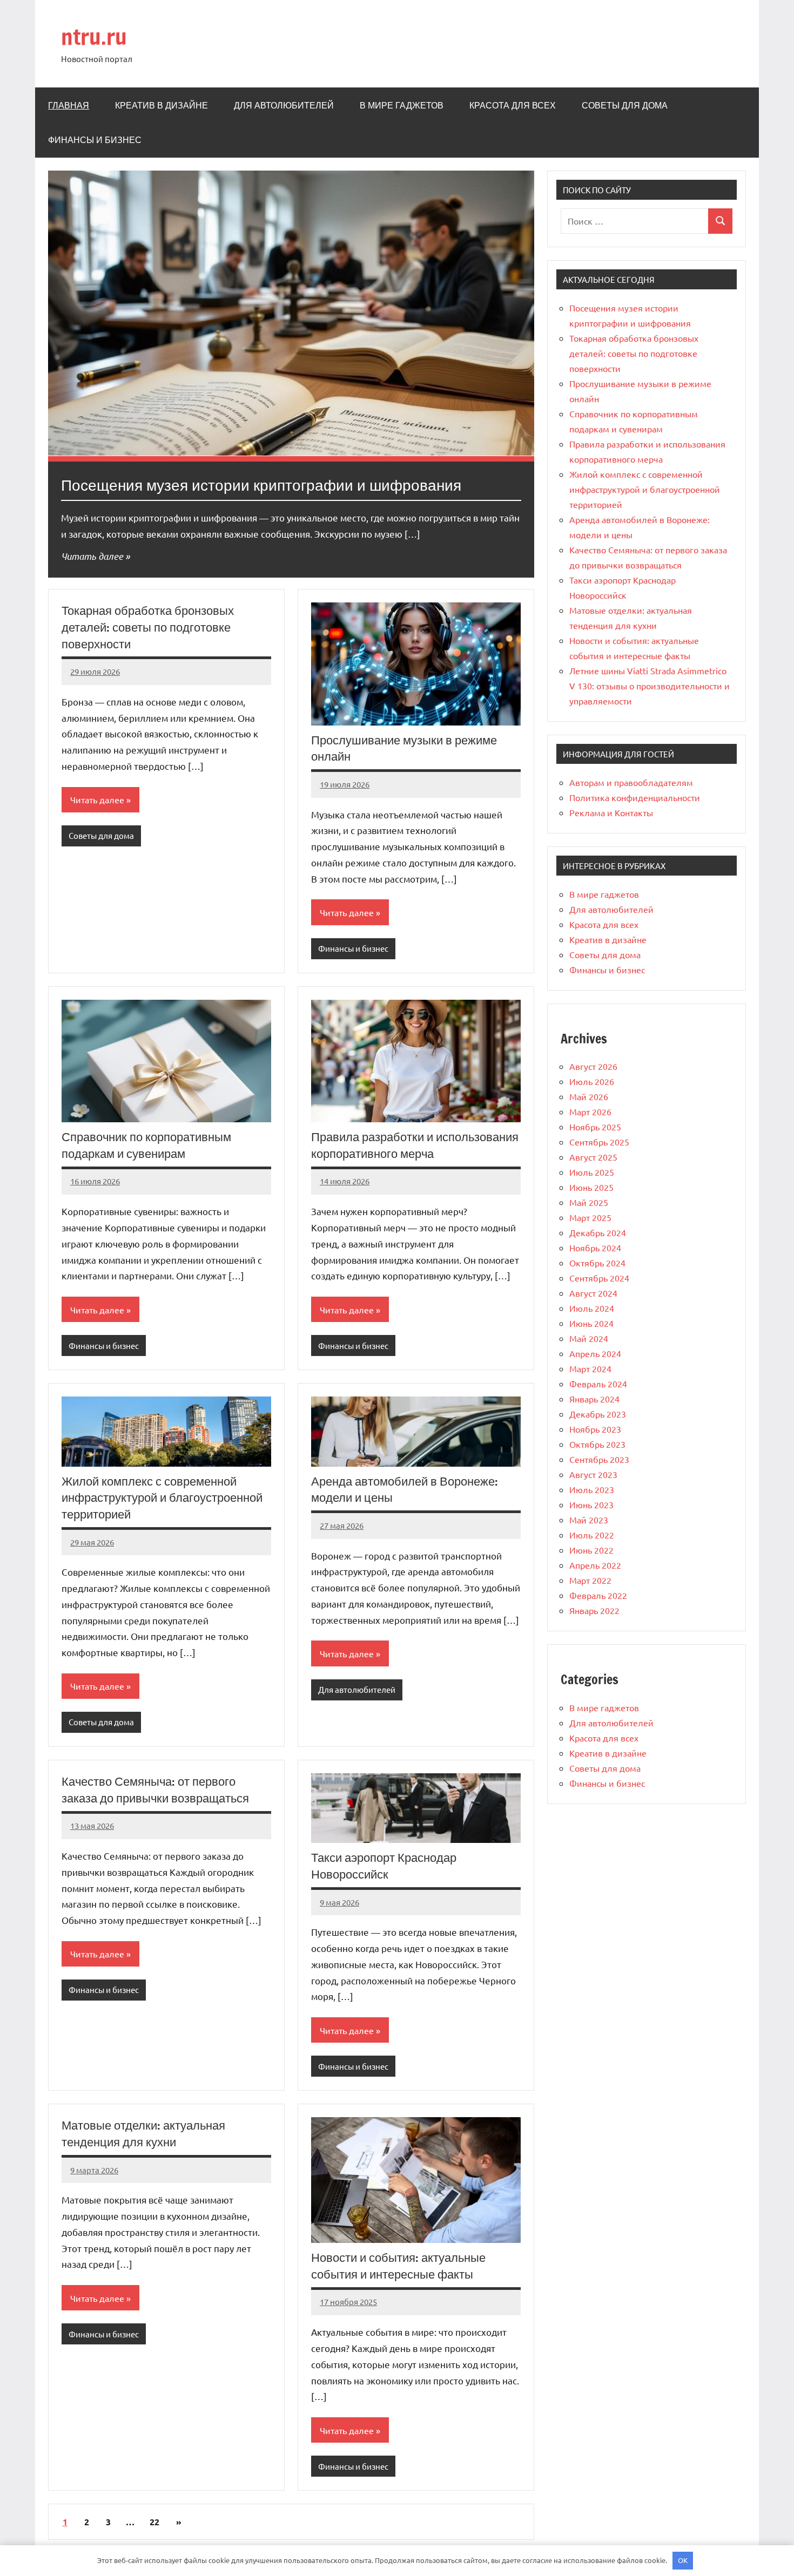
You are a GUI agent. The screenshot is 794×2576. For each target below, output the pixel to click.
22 (154, 2522)
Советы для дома (625, 105)
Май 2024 (589, 1338)
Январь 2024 (594, 1399)
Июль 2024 (592, 1308)
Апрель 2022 (595, 1565)
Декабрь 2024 (598, 1232)
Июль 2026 (592, 1081)
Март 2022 (590, 1580)
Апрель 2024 (595, 1353)
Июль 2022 (592, 1535)
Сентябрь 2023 (599, 1459)
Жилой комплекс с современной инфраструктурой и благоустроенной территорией (162, 1498)
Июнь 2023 (591, 1504)
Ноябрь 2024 (595, 1248)
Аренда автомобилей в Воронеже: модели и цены (405, 1489)
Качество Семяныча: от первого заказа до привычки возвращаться (155, 1789)
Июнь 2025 (591, 1187)
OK (683, 2560)
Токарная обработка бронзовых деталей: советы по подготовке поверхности (148, 627)
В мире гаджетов (402, 105)
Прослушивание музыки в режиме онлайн (404, 748)
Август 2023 (593, 1474)
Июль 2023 (592, 1489)
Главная (69, 105)
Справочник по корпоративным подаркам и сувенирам (146, 1145)
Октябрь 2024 (597, 1263)
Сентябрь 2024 (599, 1278)
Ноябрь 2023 (595, 1429)
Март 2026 (590, 1111)
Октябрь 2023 (597, 1444)
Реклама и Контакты (611, 812)
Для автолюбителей (284, 105)
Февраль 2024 (598, 1384)
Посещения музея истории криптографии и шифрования (261, 485)
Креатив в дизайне (162, 105)
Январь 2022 (594, 1610)
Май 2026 (589, 1096)
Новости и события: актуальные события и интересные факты (398, 2266)
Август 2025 (593, 1157)
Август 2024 (593, 1293)
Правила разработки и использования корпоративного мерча (415, 1145)
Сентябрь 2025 (599, 1142)
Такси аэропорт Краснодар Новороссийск (384, 1866)
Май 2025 (589, 1202)
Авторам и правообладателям (631, 782)
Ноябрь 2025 (595, 1127)
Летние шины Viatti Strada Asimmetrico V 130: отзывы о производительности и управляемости (650, 686)
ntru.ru (94, 36)
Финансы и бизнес (95, 140)
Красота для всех (513, 105)
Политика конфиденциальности (635, 797)
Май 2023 (589, 1520)
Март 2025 (590, 1217)
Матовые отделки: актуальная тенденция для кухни (143, 2133)
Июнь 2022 (591, 1550)
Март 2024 (590, 1368)
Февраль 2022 (598, 1595)
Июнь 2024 (591, 1323)
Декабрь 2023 (598, 1414)
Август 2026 (593, 1066)
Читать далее (92, 556)
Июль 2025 (592, 1172)
